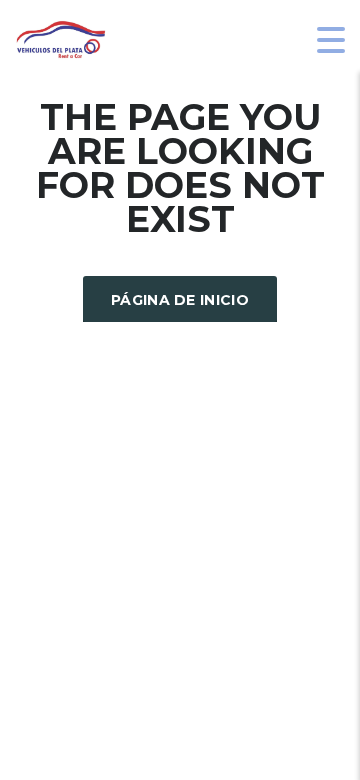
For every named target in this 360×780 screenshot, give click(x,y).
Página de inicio (180, 300)
